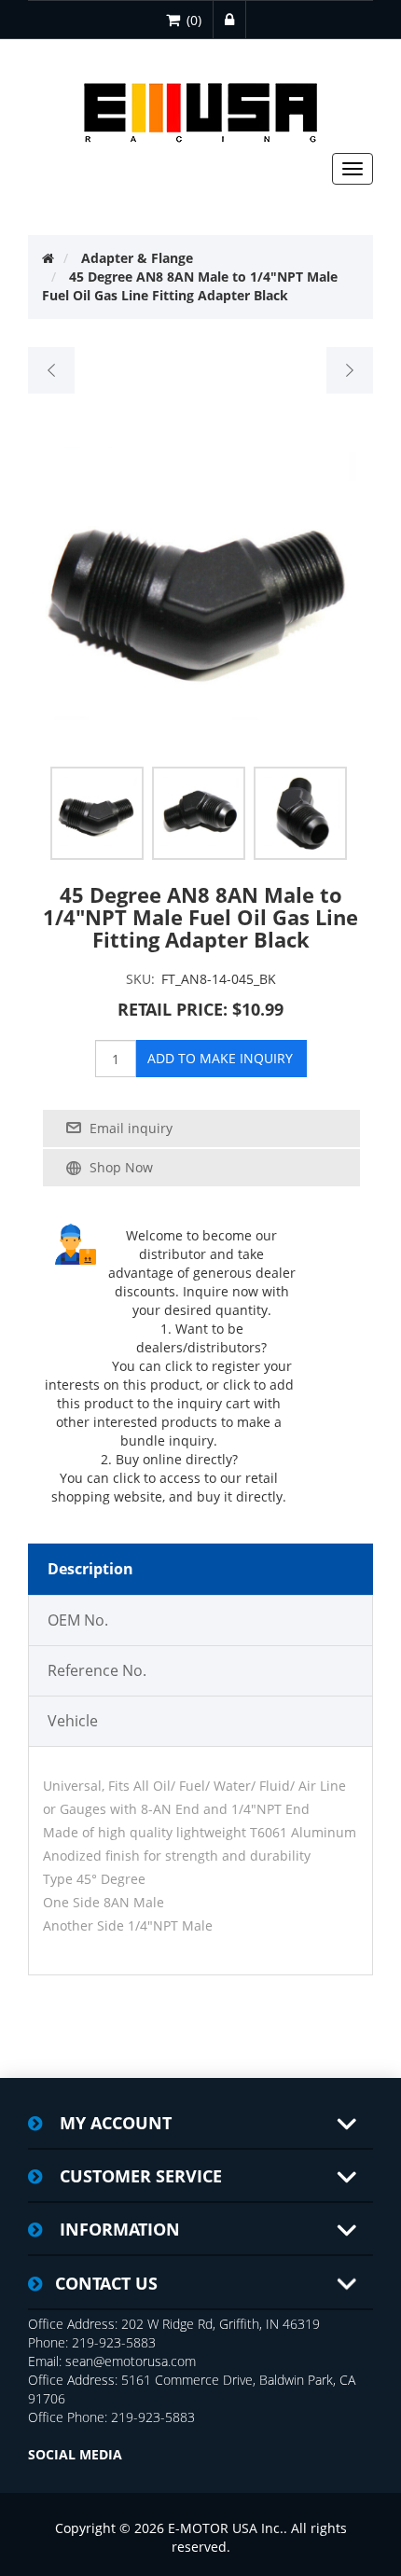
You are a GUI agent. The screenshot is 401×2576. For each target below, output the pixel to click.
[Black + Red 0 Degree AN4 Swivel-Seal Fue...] (349, 370)
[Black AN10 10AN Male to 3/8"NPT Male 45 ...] (52, 370)
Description (90, 1569)
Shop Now (121, 1167)
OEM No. (78, 1620)
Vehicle (73, 1721)
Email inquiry (131, 1128)
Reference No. (97, 1670)
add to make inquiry (220, 1058)
